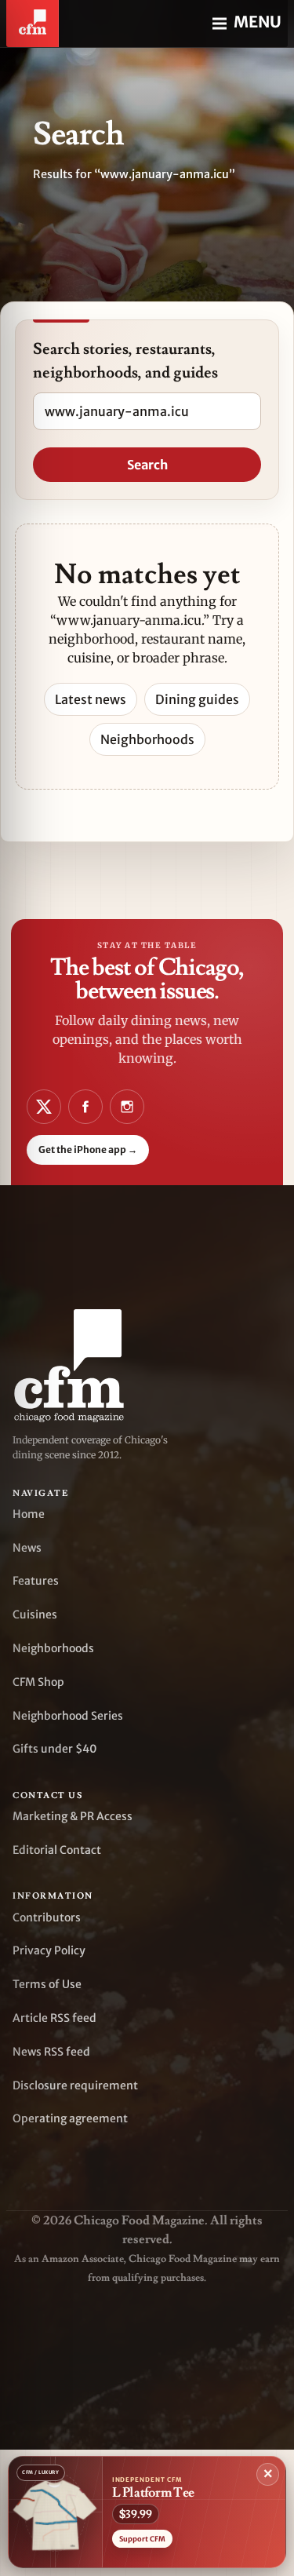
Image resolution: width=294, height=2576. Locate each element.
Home (29, 1514)
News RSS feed (51, 2052)
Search (147, 465)
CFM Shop (38, 1682)
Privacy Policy (49, 1950)
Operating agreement (70, 2118)
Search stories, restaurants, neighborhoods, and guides (125, 361)
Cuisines (35, 1615)
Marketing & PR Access (73, 1816)
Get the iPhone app (88, 1149)
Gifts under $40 (55, 1749)
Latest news (91, 699)
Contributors (47, 1917)
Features (36, 1581)
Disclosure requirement (75, 2085)
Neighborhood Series (68, 1716)
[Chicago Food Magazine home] (33, 24)
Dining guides (197, 699)
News (27, 1548)
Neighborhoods (147, 739)
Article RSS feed (54, 2018)
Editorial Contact (57, 1850)
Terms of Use (47, 1984)
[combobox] (147, 411)
